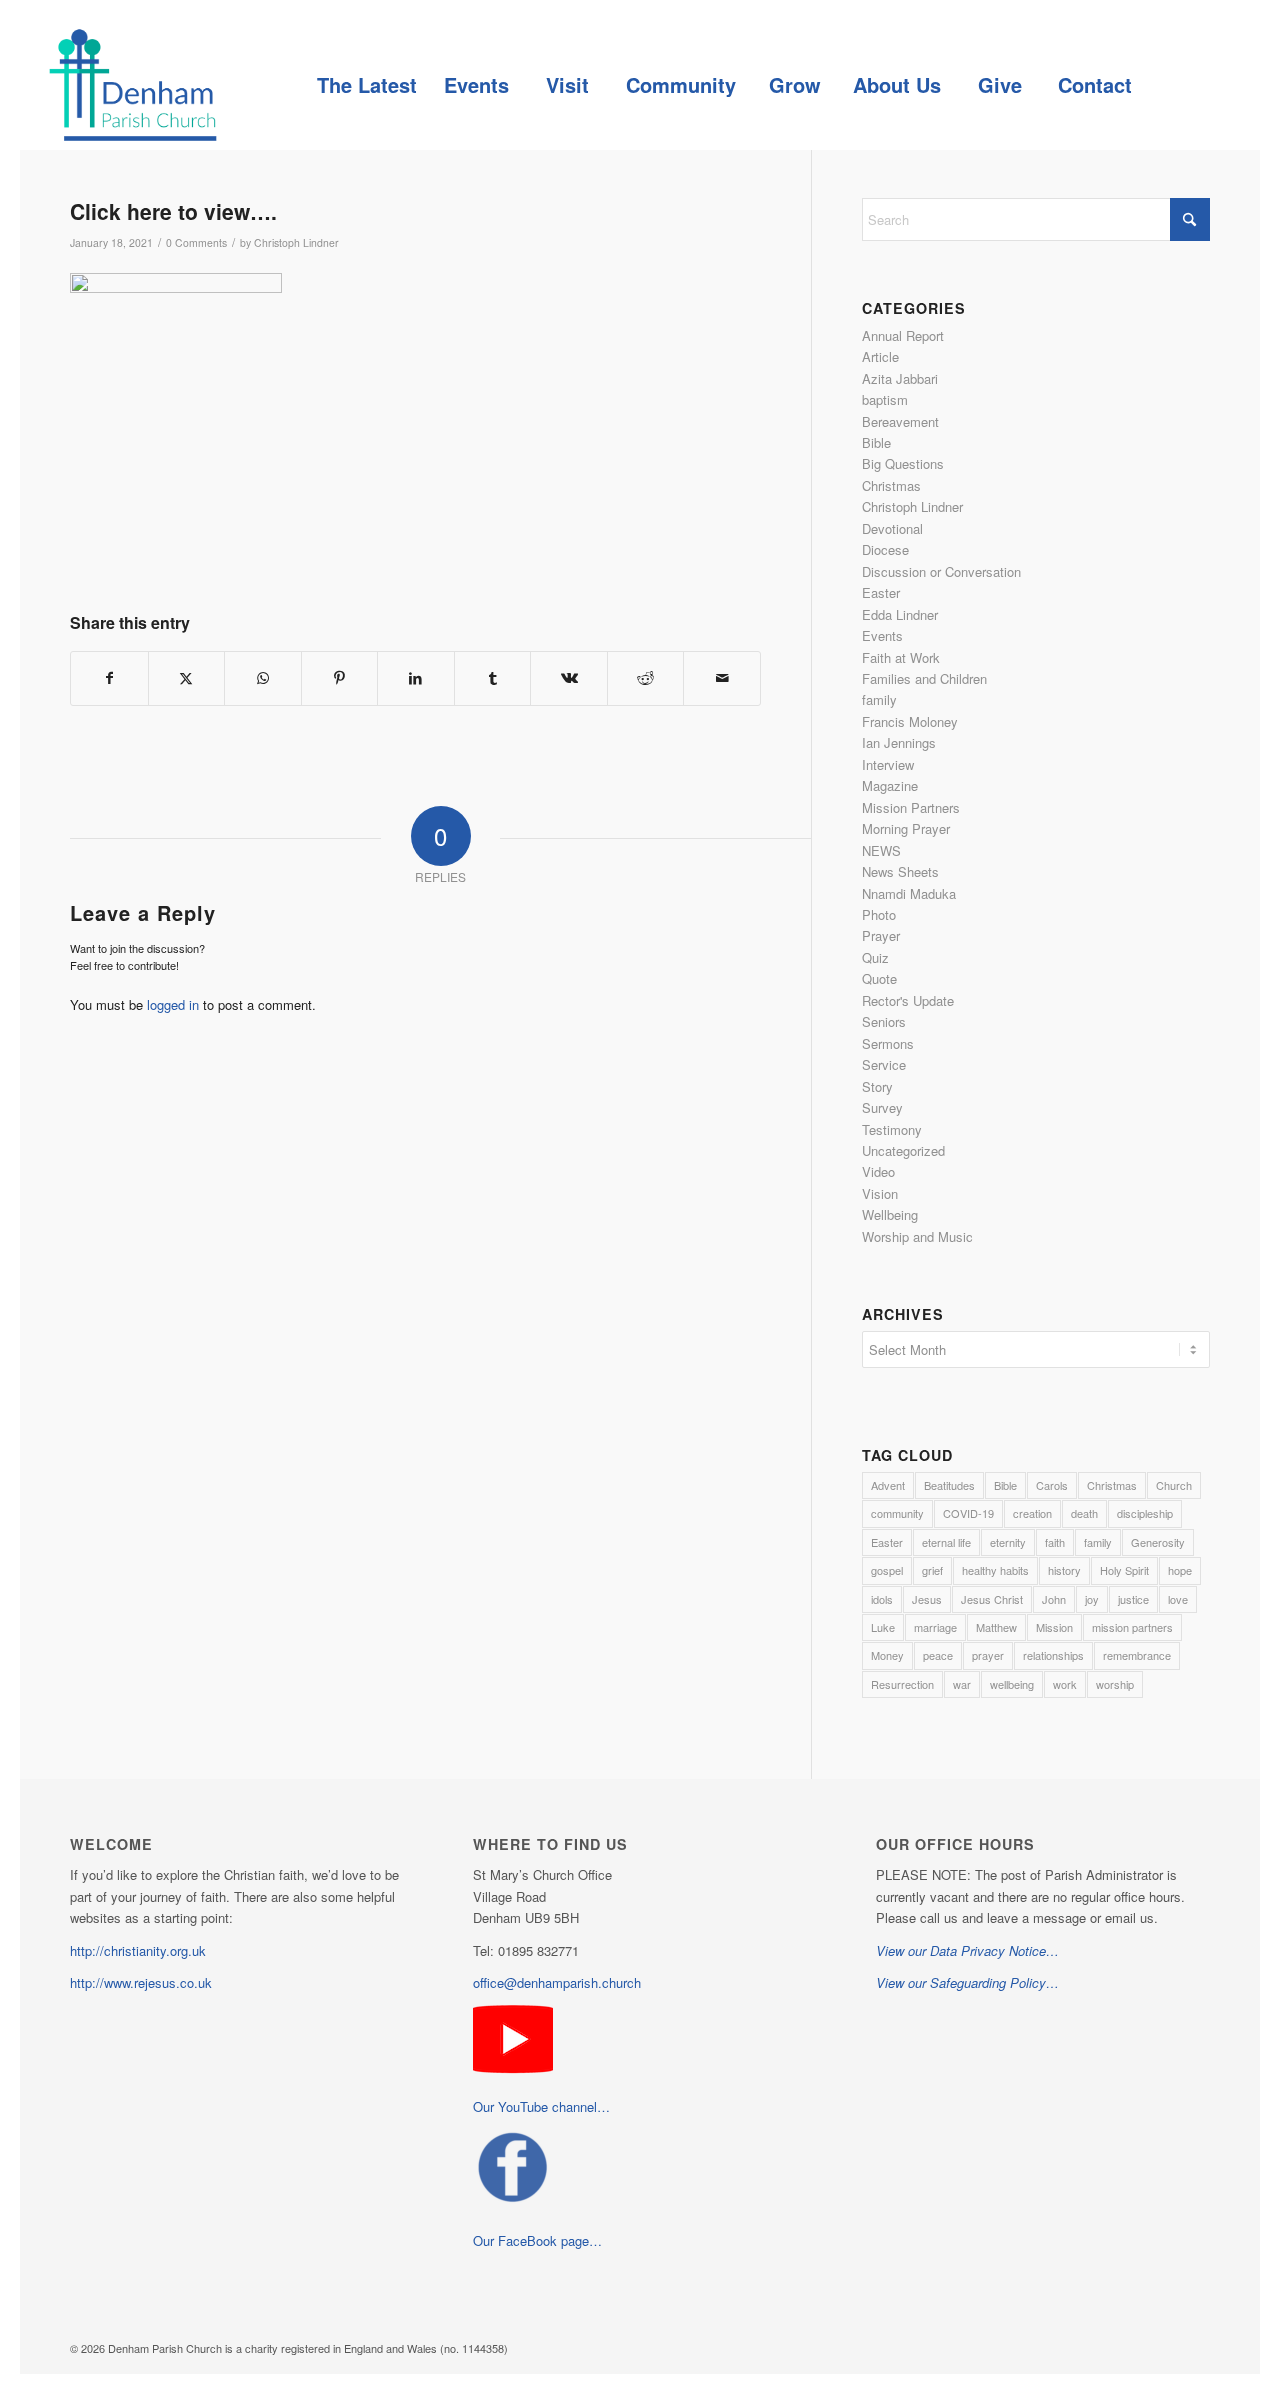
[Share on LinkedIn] (416, 678)
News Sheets (900, 871)
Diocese (885, 549)
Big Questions (903, 463)
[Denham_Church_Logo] (133, 85)
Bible (876, 442)
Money (887, 1655)
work (1065, 1684)
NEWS (881, 850)
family (879, 699)
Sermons (888, 1043)
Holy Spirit (1124, 1570)
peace (938, 1655)
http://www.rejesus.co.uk (141, 1982)
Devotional (892, 528)
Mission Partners (911, 807)
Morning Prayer (906, 828)
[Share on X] (187, 678)
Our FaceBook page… (537, 2240)
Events (882, 635)
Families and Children (924, 678)
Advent (888, 1485)
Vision (880, 1193)
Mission (1054, 1627)
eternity (1008, 1542)
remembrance (1137, 1655)
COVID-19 (968, 1513)
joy (1092, 1599)
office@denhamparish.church (557, 1982)
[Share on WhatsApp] (263, 678)
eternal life (946, 1542)
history (1064, 1570)
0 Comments (196, 242)
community (897, 1513)
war (962, 1684)
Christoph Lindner (296, 242)
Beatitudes (949, 1485)
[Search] (1190, 85)
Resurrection (902, 1684)
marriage (935, 1627)
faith (1055, 1542)
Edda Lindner (900, 614)
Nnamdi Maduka (909, 893)
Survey (882, 1107)
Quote (879, 978)
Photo (879, 914)
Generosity (1158, 1542)
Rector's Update (908, 1000)
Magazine (890, 785)
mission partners (1132, 1627)
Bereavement (900, 421)
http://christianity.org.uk (138, 1950)
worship (1115, 1684)
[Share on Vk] (569, 678)
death (1084, 1513)
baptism (885, 399)
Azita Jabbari (900, 378)
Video (878, 1171)
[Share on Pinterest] (340, 678)
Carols (1052, 1485)
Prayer (881, 935)
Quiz (875, 957)
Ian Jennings (899, 742)
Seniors (884, 1021)
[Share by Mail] (722, 678)
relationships (1053, 1655)
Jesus (927, 1599)
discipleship (1145, 1513)
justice (1133, 1599)
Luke (883, 1627)
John (1054, 1599)
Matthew (996, 1627)
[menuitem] (366, 85)
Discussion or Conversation (941, 571)
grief (932, 1570)
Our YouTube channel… (541, 2106)
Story (877, 1086)
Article (880, 356)
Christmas (891, 485)
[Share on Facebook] (109, 678)
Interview (888, 764)
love (1178, 1599)
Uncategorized (903, 1150)
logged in (173, 1004)
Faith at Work (901, 657)
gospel (887, 1570)
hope (1180, 1570)
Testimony (892, 1129)
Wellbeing (890, 1214)
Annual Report (903, 335)
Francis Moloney (910, 721)
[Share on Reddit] (646, 678)
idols (882, 1599)
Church (1174, 1485)
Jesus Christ (992, 1599)
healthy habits (995, 1570)
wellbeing (1012, 1684)
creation (1032, 1513)
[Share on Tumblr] (493, 678)
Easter (881, 592)
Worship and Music (917, 1236)
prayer (988, 1655)
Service (884, 1064)
